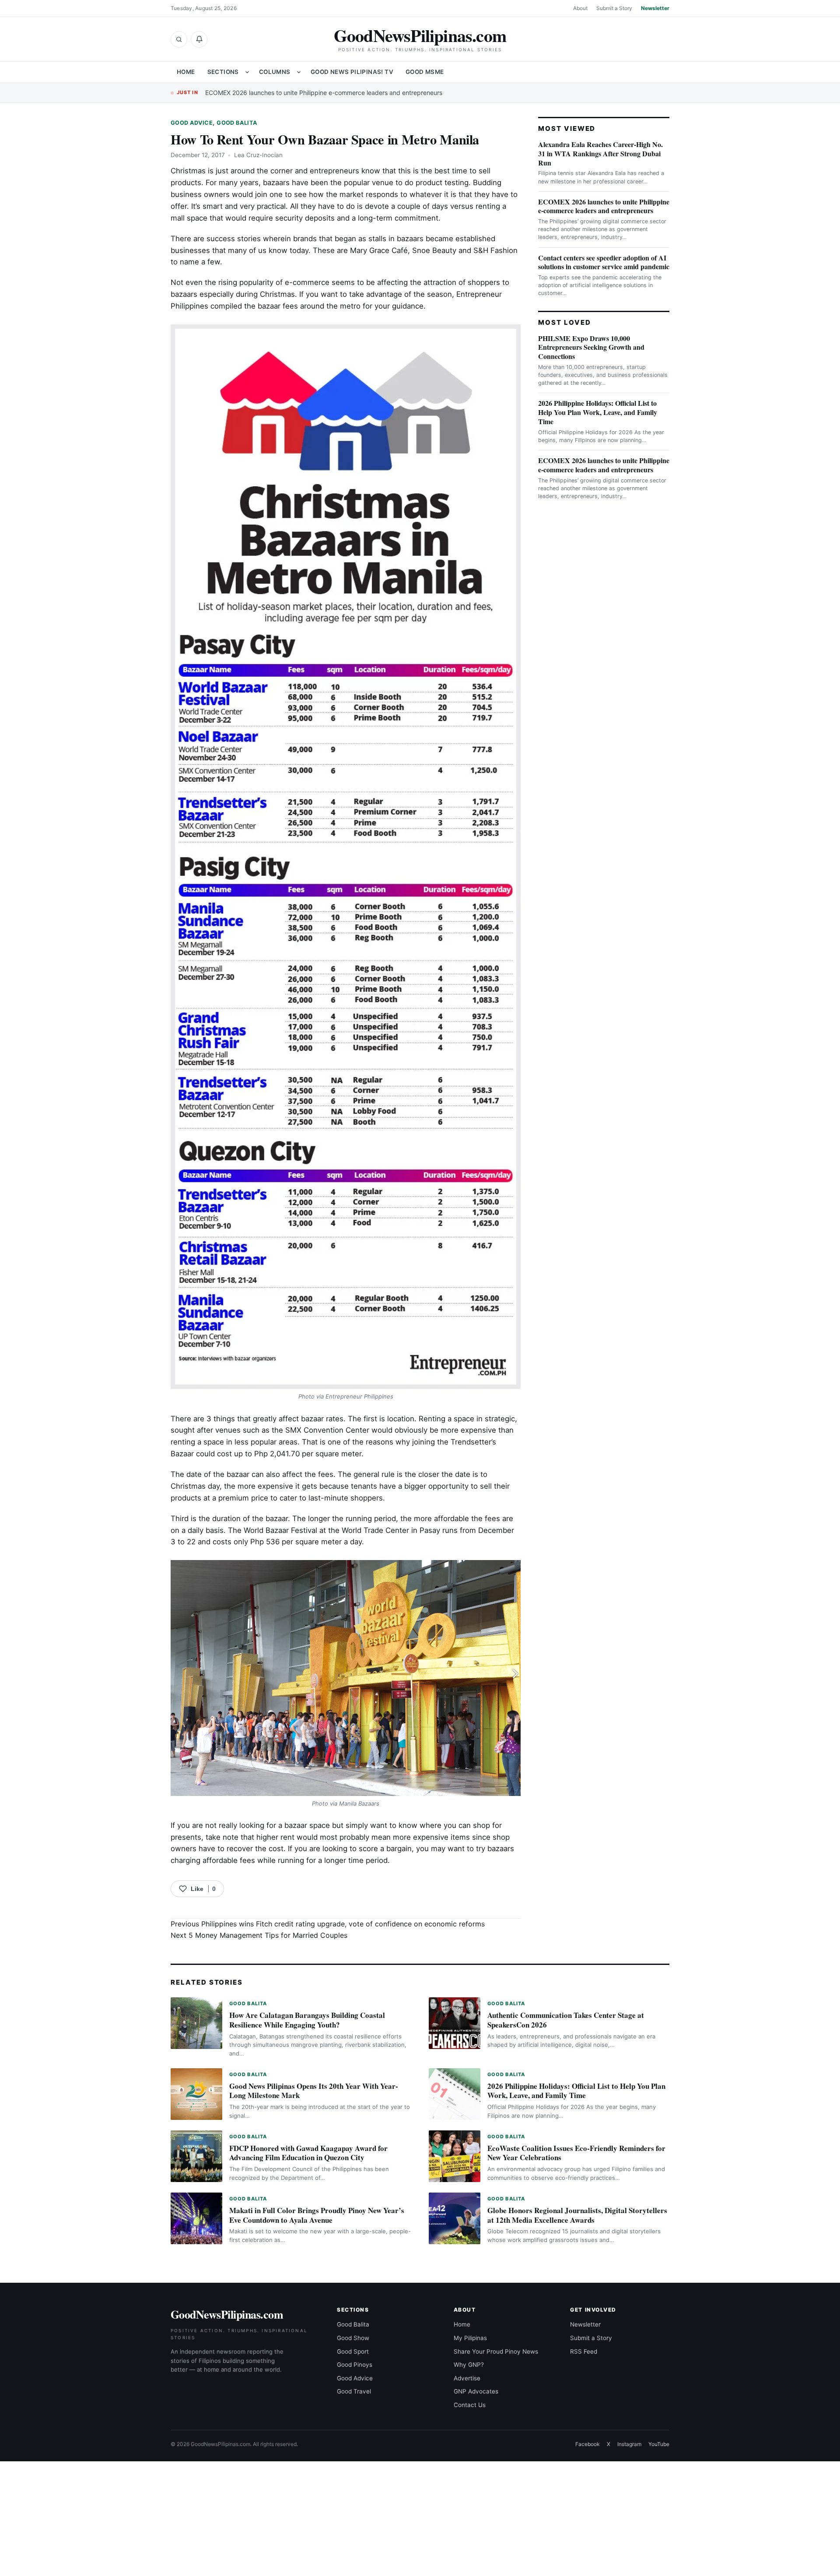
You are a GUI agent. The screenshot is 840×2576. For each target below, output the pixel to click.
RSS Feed (584, 2351)
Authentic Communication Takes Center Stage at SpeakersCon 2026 (566, 2020)
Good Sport (353, 2351)
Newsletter (655, 8)
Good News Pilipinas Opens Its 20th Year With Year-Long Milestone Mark (314, 2091)
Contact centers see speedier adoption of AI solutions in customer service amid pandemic (604, 262)
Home (186, 72)
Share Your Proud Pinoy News (496, 2351)
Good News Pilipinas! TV (352, 72)
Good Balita (237, 123)
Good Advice (192, 123)
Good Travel (354, 2391)
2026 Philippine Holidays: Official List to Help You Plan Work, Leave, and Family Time (598, 412)
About (580, 8)
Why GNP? (469, 2365)
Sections (223, 72)
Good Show (353, 2338)
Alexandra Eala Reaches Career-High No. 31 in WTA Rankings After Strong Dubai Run (600, 153)
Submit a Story (614, 8)
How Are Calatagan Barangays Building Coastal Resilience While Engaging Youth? (307, 2020)
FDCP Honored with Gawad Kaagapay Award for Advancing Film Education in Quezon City (308, 2153)
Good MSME (425, 72)
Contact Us (470, 2405)
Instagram (629, 2444)
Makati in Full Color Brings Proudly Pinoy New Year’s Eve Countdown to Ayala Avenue (317, 2215)
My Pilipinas (470, 2338)
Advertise (467, 2378)
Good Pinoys (355, 2365)
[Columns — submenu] (299, 72)
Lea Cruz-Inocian (258, 155)
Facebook (588, 2444)
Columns (275, 72)
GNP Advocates (476, 2391)
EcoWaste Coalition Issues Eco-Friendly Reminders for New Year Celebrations (576, 2153)
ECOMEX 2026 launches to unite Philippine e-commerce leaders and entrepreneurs (324, 93)
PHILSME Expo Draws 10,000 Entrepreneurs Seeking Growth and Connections (591, 347)
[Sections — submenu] (247, 72)
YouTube (659, 2444)
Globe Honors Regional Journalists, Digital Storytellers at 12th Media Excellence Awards (577, 2215)
